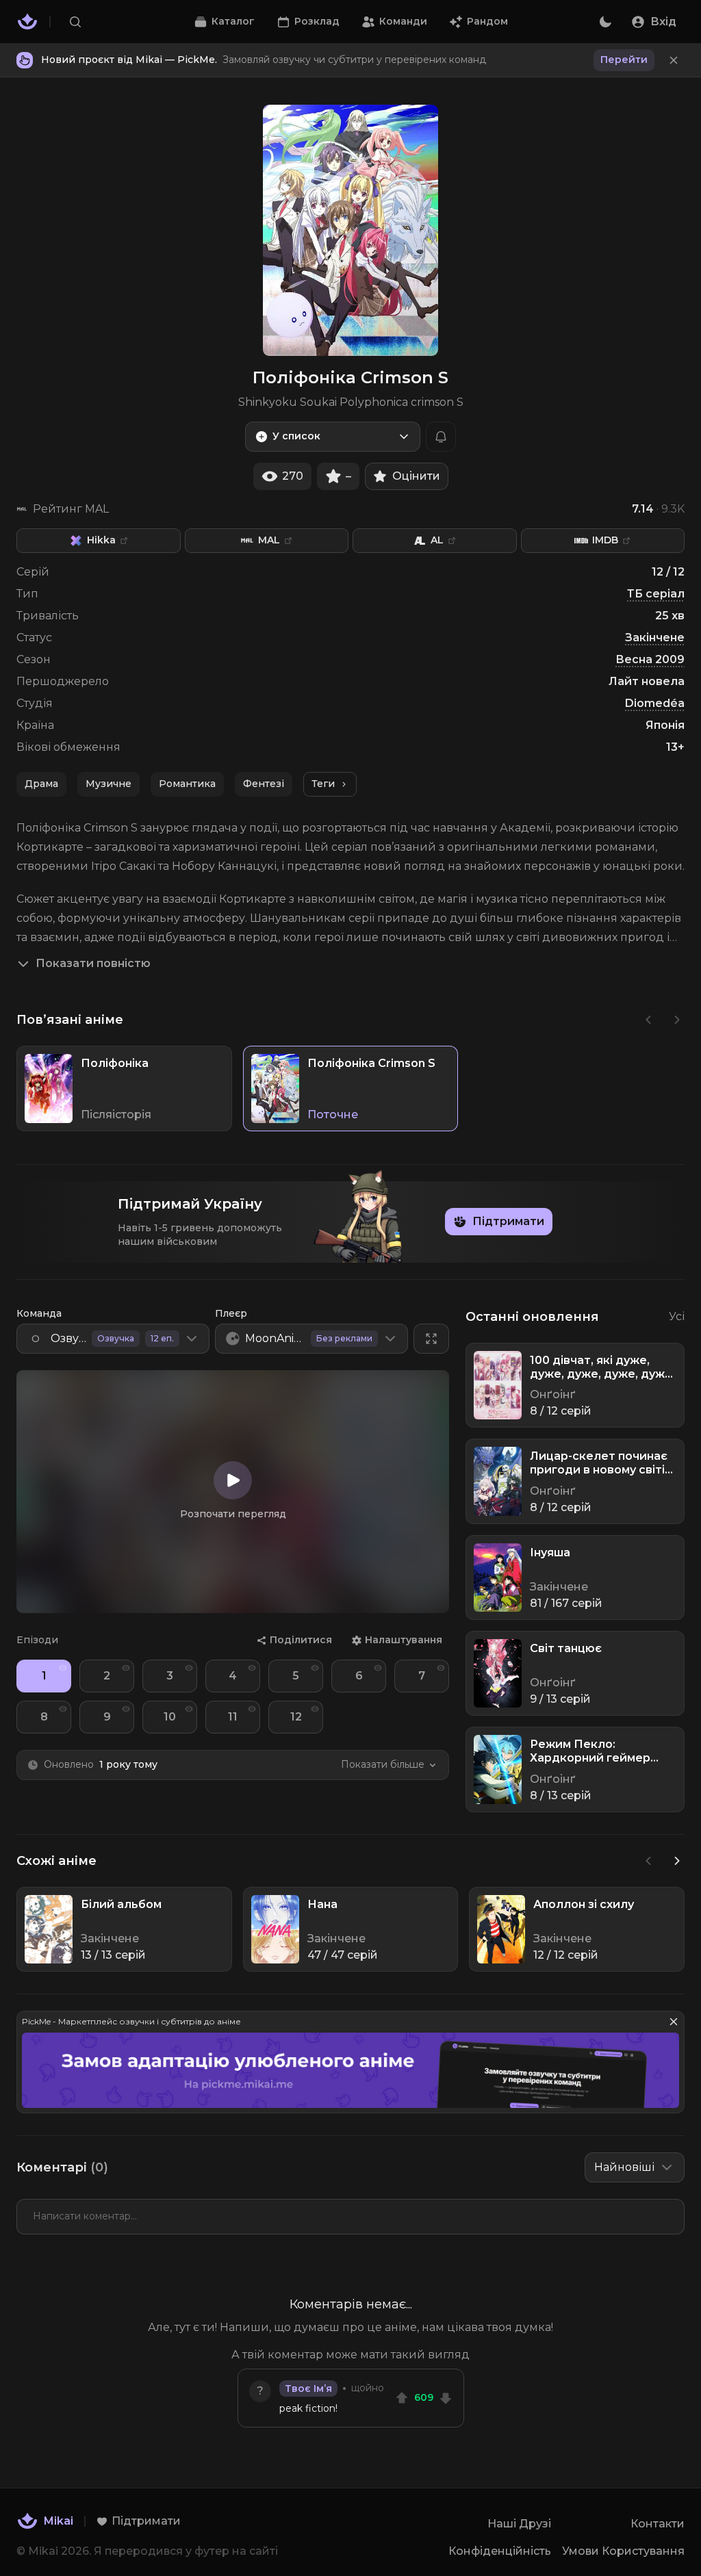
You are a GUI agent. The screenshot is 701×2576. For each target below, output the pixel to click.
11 (233, 1717)
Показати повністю (93, 963)
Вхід (663, 22)
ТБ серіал (656, 594)
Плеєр (231, 1313)
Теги (323, 784)
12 (296, 1717)
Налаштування (404, 1640)
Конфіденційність (500, 2551)
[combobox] (333, 437)
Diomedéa (655, 703)
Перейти (624, 60)
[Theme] (605, 22)
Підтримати (508, 1221)
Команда (39, 1313)
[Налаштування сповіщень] (441, 437)
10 (170, 1717)
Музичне (109, 784)
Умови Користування (623, 2551)
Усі (677, 1316)
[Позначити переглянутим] (63, 1668)
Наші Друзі (519, 2524)
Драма (41, 784)
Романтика (187, 784)
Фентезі (264, 784)
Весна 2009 (650, 659)
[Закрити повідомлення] (674, 60)
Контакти (658, 2524)
